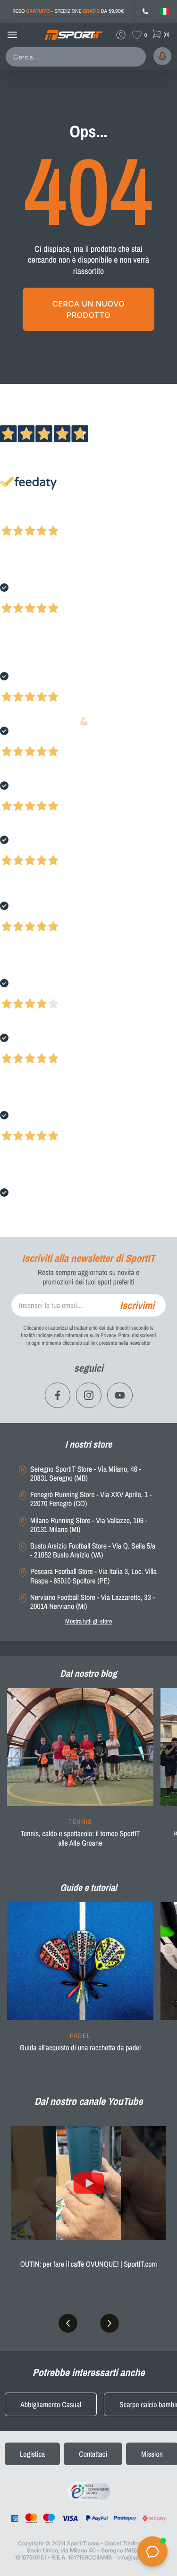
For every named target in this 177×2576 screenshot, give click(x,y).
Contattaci (93, 2454)
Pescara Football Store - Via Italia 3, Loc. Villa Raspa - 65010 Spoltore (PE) (93, 1576)
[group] (80, 1773)
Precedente (16, 518)
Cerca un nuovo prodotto (89, 309)
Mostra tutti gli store (88, 1621)
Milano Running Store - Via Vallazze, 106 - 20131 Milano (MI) (89, 1525)
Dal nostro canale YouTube (89, 2101)
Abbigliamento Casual (51, 2404)
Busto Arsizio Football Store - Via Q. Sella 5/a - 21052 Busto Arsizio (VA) (93, 1550)
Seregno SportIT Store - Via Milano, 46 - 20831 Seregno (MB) (86, 1474)
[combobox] (78, 57)
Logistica (32, 2454)
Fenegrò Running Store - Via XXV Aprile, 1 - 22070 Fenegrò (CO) (91, 1499)
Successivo (49, 518)
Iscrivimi (137, 1305)
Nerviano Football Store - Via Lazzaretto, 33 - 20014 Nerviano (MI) (93, 1602)
